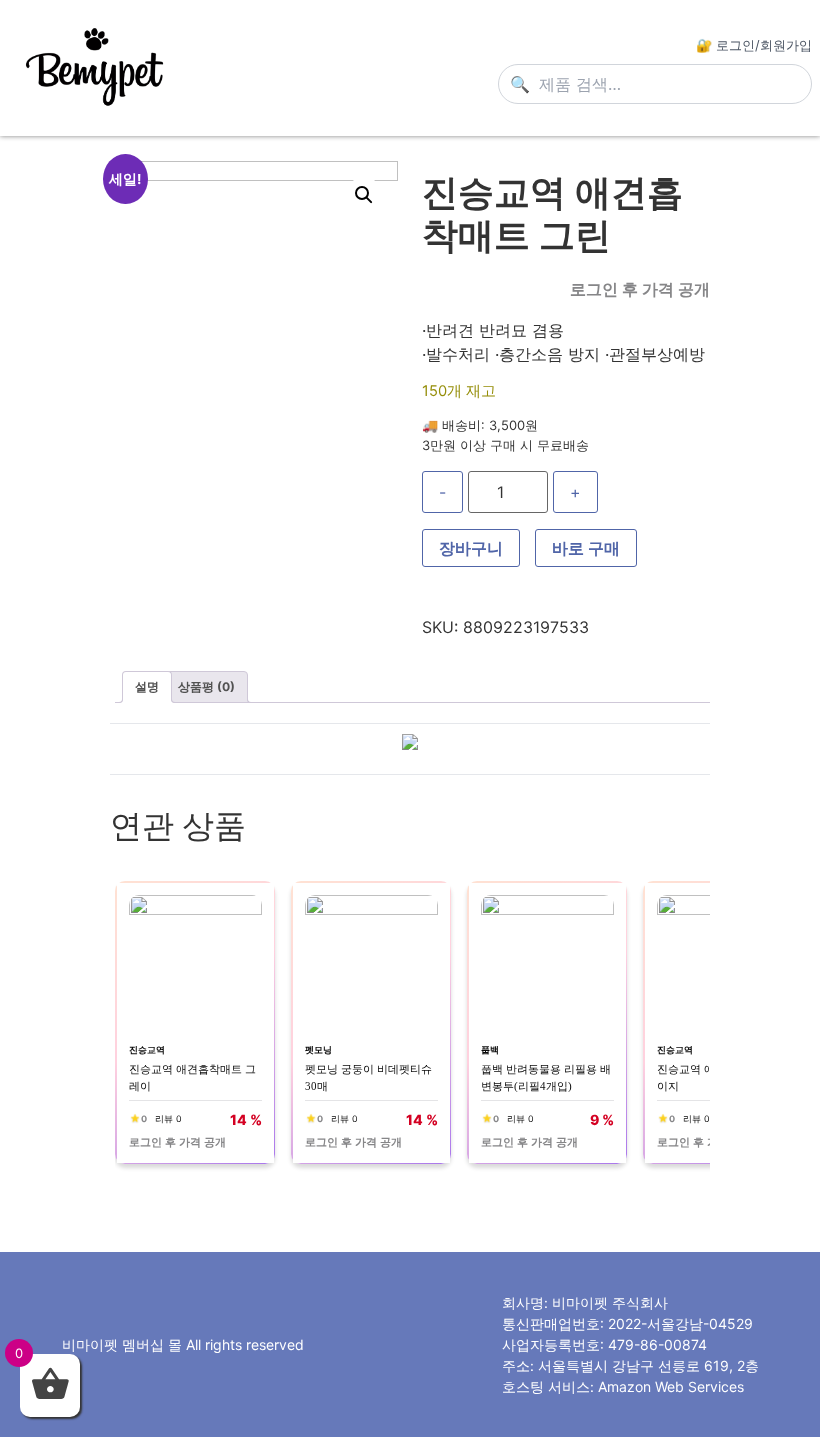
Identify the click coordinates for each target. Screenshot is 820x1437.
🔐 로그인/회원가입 (754, 45)
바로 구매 (586, 548)
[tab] (147, 687)
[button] (364, 195)
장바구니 (471, 548)
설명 (147, 686)
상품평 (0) (206, 686)
